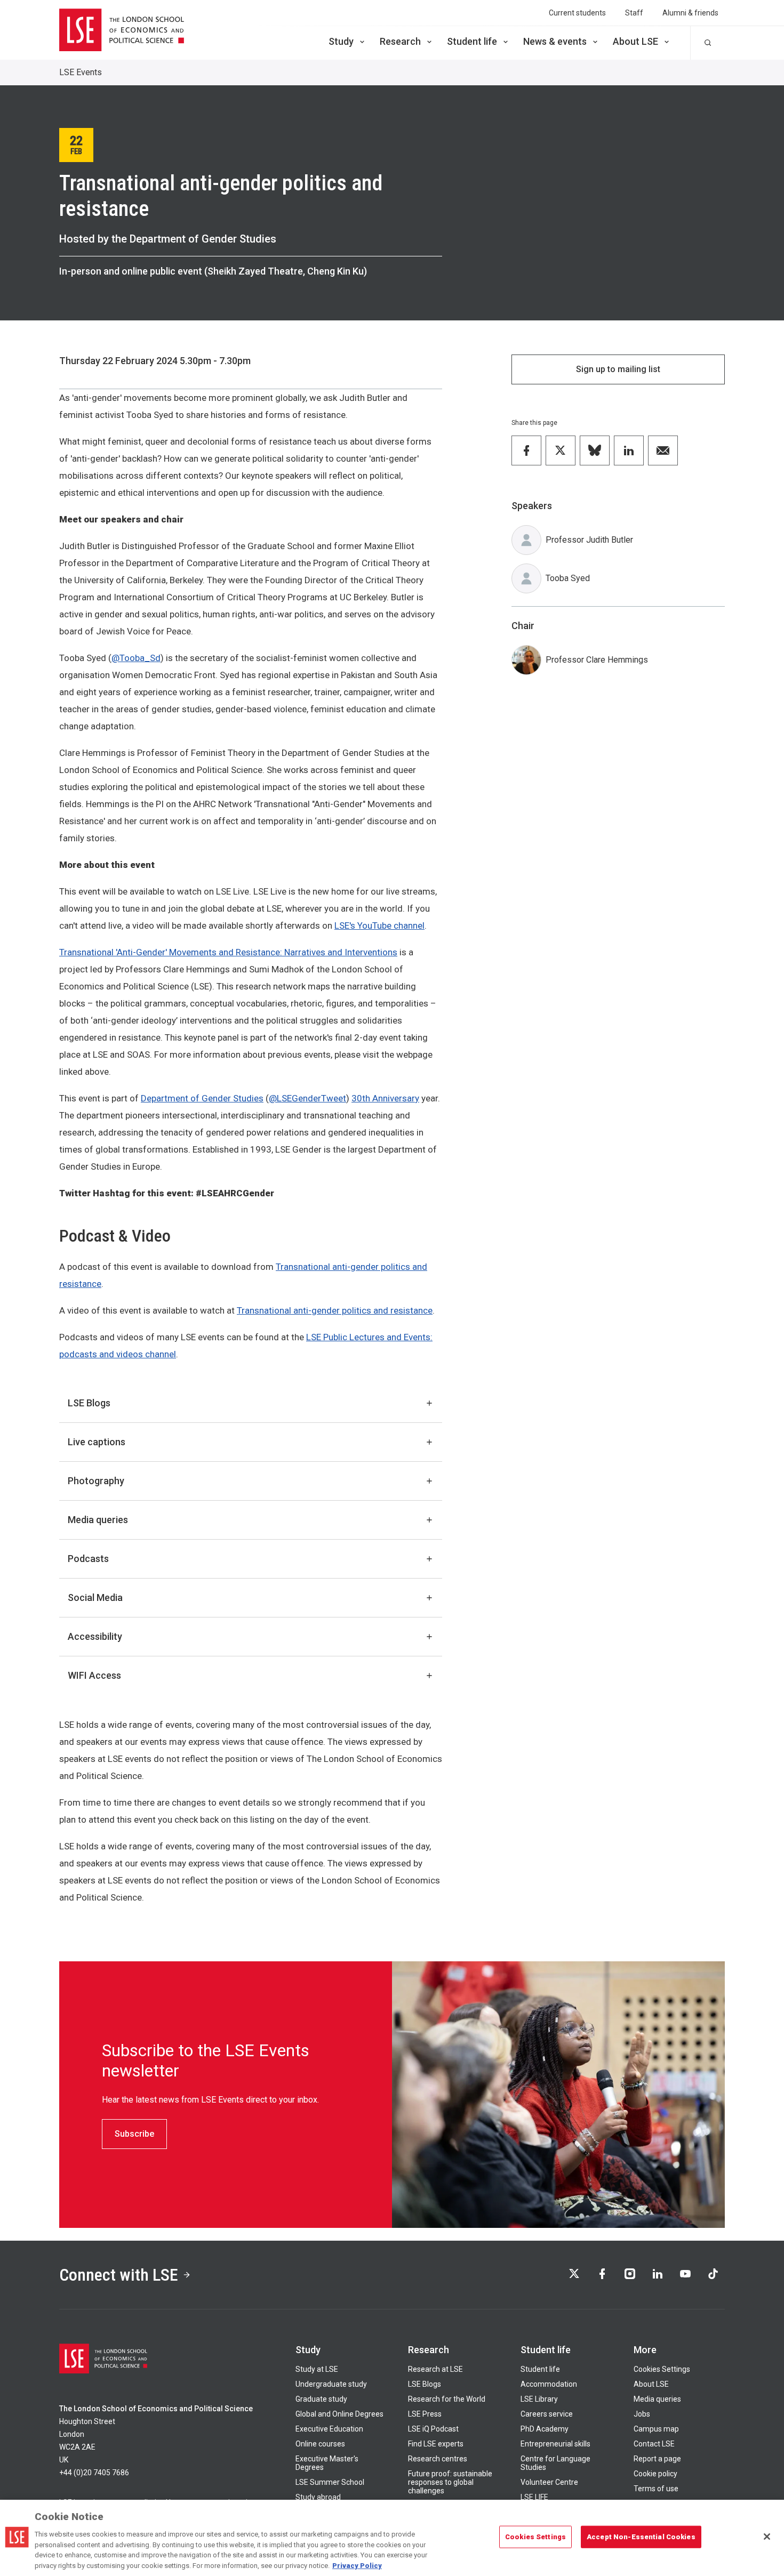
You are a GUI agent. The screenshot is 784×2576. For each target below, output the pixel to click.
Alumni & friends (690, 13)
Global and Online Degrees (339, 2414)
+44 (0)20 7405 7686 (94, 2473)
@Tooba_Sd (136, 658)
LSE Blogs (89, 1403)
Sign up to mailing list (618, 369)
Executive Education (329, 2429)
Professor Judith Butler (589, 540)
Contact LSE (654, 2444)
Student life (472, 41)
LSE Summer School (330, 2482)
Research (400, 41)
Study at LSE (317, 2369)
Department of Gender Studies (202, 1098)
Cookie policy (655, 2474)
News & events (555, 41)
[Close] (767, 2537)
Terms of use (656, 2489)
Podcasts (88, 1559)
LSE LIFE (534, 2497)
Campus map (656, 2429)
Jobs (642, 2414)
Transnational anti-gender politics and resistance (335, 1310)
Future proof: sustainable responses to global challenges (450, 2482)
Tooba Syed (568, 578)
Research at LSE (435, 2369)
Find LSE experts (436, 2444)
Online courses (320, 2444)
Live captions (97, 1442)
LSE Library (539, 2399)
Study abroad (318, 2497)
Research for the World (447, 2399)
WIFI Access (94, 1675)
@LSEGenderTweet (307, 1098)
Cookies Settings (662, 2369)
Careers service (547, 2414)
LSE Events (81, 72)
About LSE (635, 41)
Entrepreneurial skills (555, 2444)
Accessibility (95, 1636)
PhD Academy (545, 2429)
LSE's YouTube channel (379, 925)
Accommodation (549, 2384)
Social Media (95, 1597)
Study (341, 41)
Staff (634, 13)
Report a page (657, 2459)
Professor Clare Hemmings (597, 660)
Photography (96, 1481)
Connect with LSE (119, 2275)
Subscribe (134, 2134)
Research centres (438, 2459)
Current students (577, 13)
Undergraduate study (331, 2384)
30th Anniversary (385, 1098)
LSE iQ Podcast (433, 2429)
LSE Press (425, 2414)
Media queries (98, 1520)
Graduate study (321, 2399)
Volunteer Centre (549, 2482)
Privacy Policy (357, 2565)
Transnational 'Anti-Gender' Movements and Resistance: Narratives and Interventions (228, 952)
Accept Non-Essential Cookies (641, 2537)
